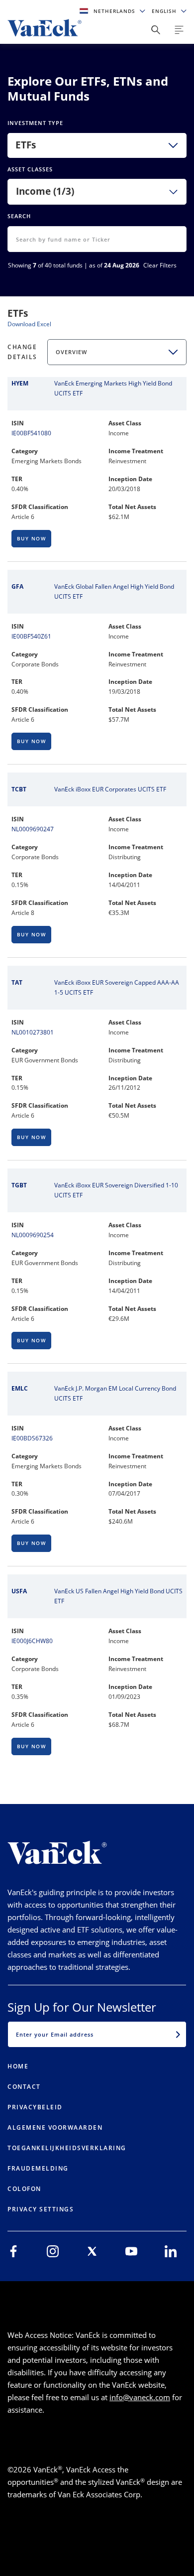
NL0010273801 (33, 1032)
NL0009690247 (33, 829)
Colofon (24, 2189)
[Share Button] (156, 30)
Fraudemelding (38, 2168)
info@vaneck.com (140, 2397)
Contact (24, 2087)
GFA (17, 586)
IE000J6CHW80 (32, 1641)
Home (18, 2066)
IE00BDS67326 (32, 1438)
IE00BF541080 (31, 433)
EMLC (20, 1388)
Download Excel (29, 324)
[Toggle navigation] (179, 30)
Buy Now (32, 538)
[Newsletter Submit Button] (178, 2034)
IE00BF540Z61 (31, 636)
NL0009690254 (33, 1235)
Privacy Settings (41, 2209)
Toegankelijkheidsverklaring (67, 2148)
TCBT (19, 789)
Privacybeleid (35, 2107)
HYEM (20, 383)
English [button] (165, 11)
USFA (19, 1591)
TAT (17, 982)
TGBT (19, 1185)
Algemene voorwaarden (55, 2127)
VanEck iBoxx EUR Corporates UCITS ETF (110, 789)
